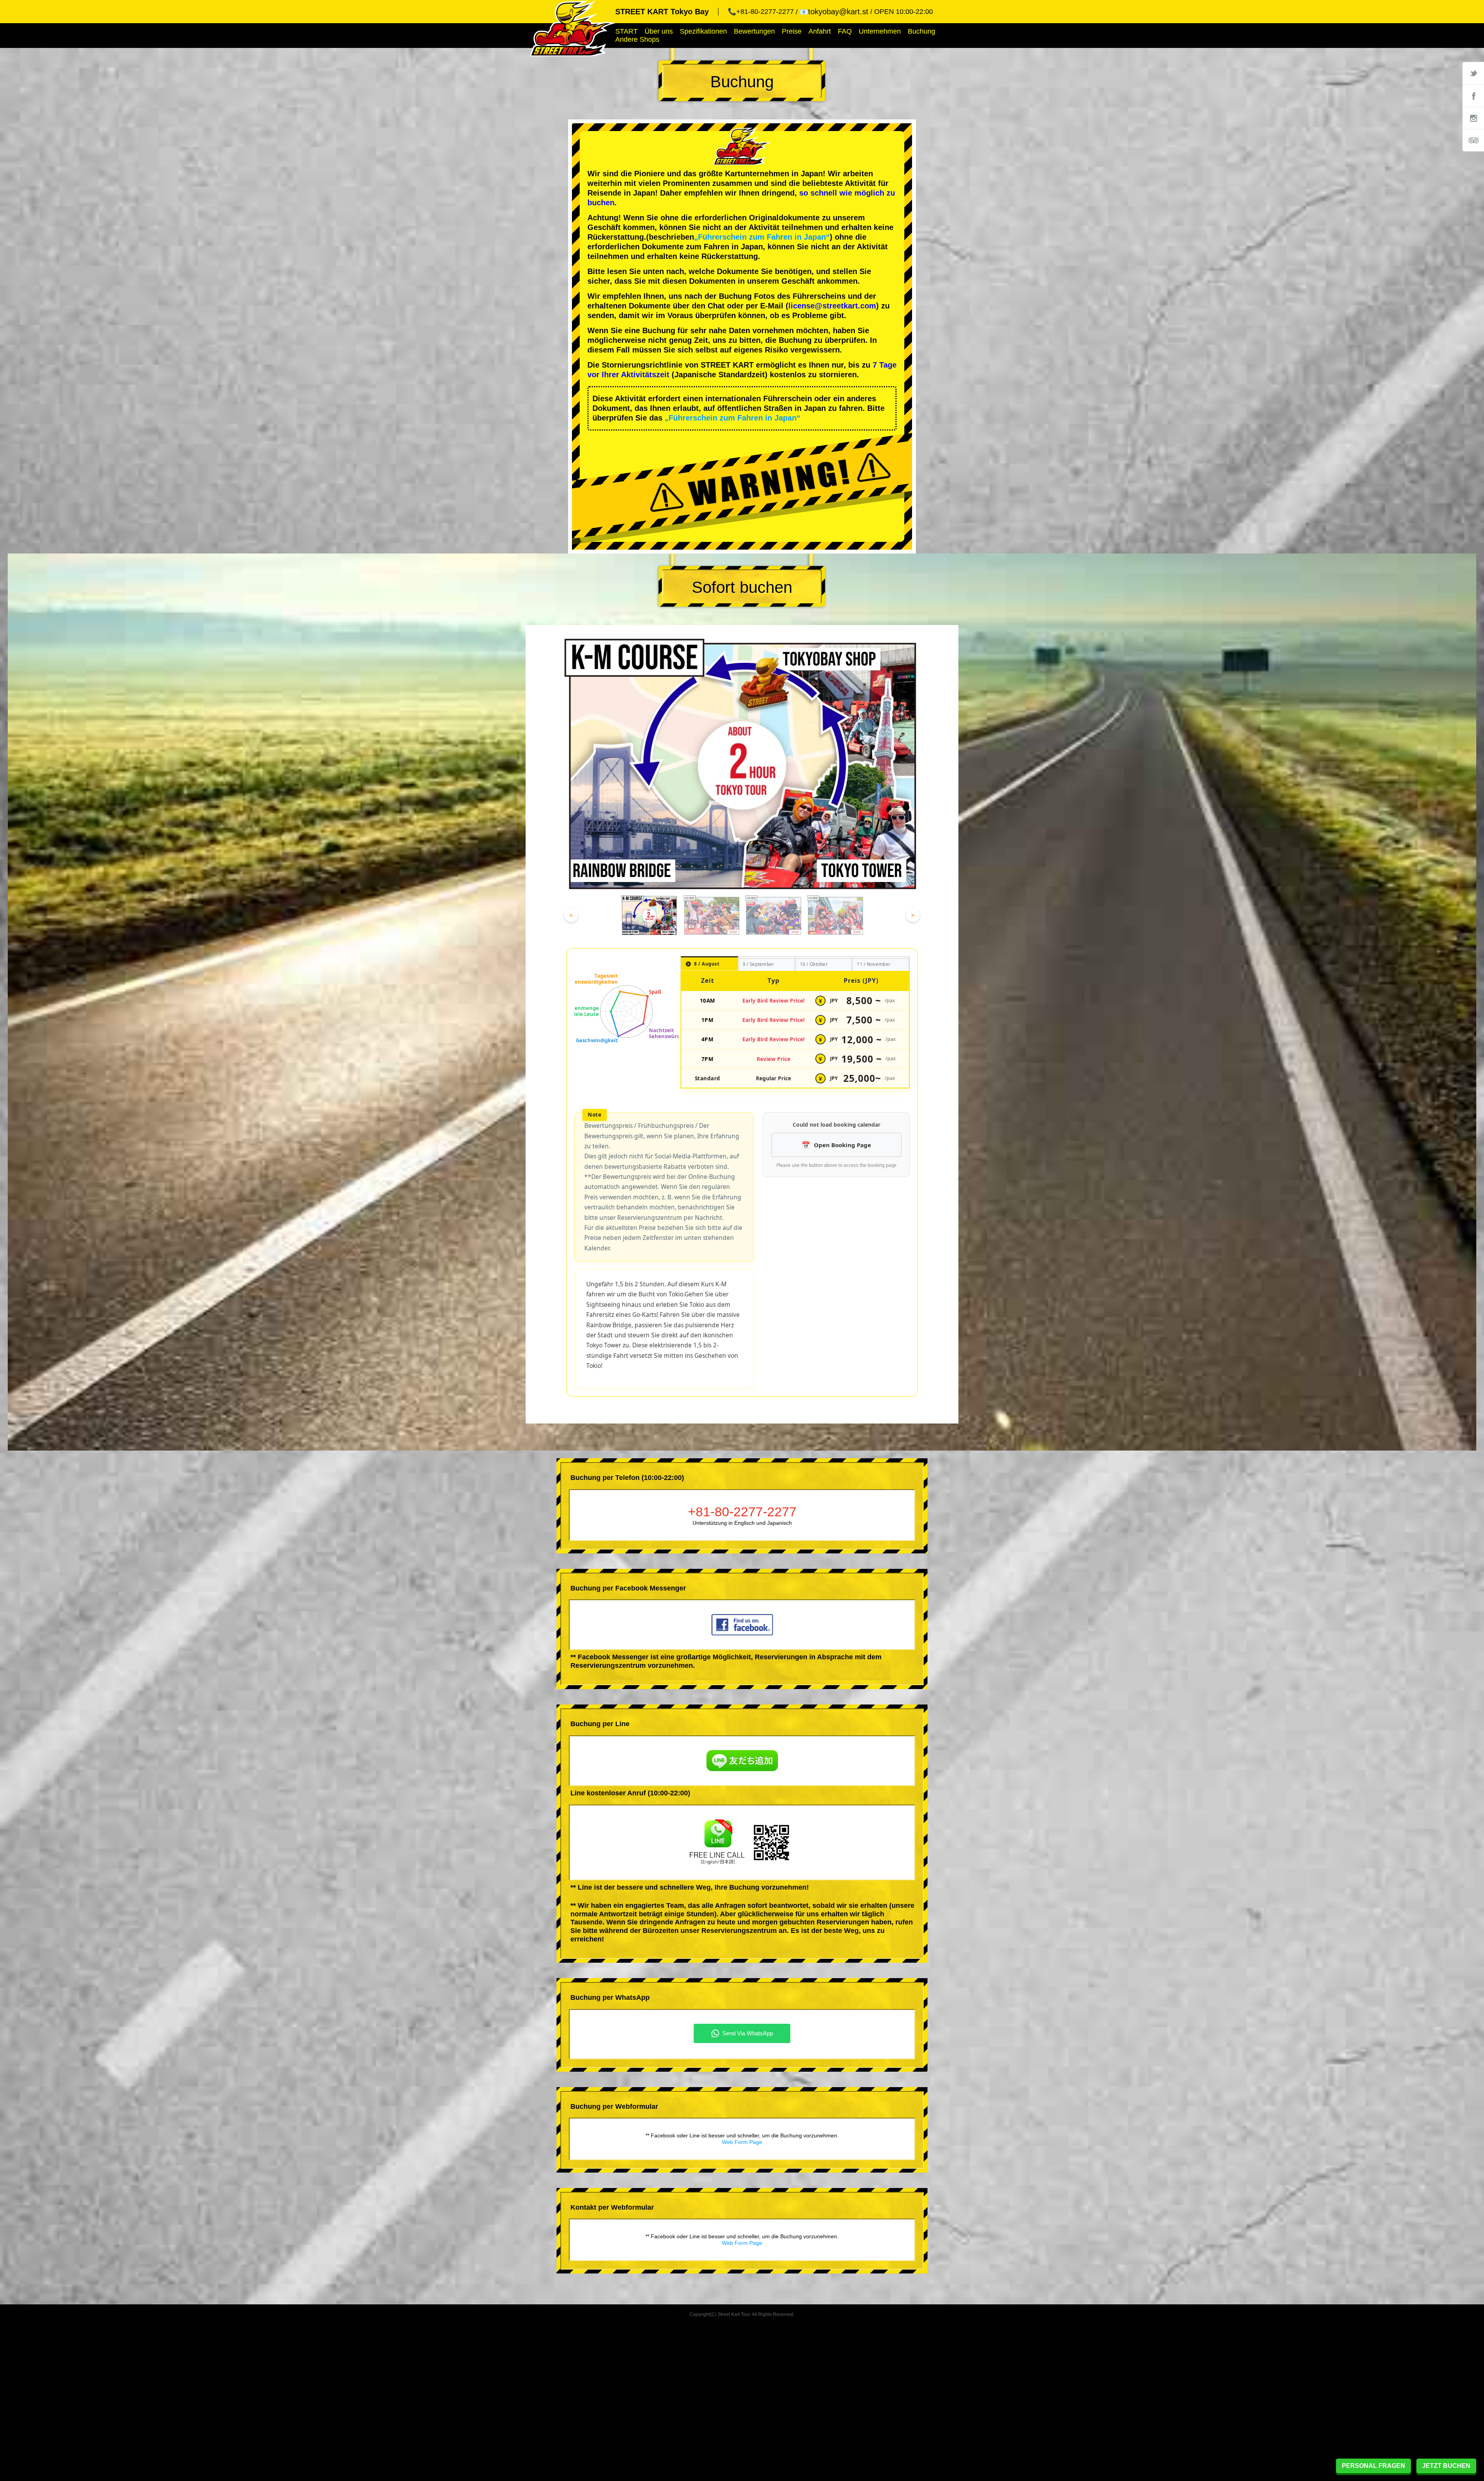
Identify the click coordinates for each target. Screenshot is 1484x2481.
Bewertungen (754, 31)
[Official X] (1473, 73)
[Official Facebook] (1473, 95)
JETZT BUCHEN (1446, 2466)
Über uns (659, 31)
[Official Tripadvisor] (1473, 140)
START (626, 31)
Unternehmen (880, 31)
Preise (792, 31)
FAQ (845, 31)
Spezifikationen (703, 31)
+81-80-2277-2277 (742, 1512)
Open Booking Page (842, 1145)
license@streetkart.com (832, 306)
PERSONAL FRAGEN (1373, 2466)
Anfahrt (820, 31)
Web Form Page (742, 2142)
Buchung (922, 31)
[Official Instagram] (1473, 118)
